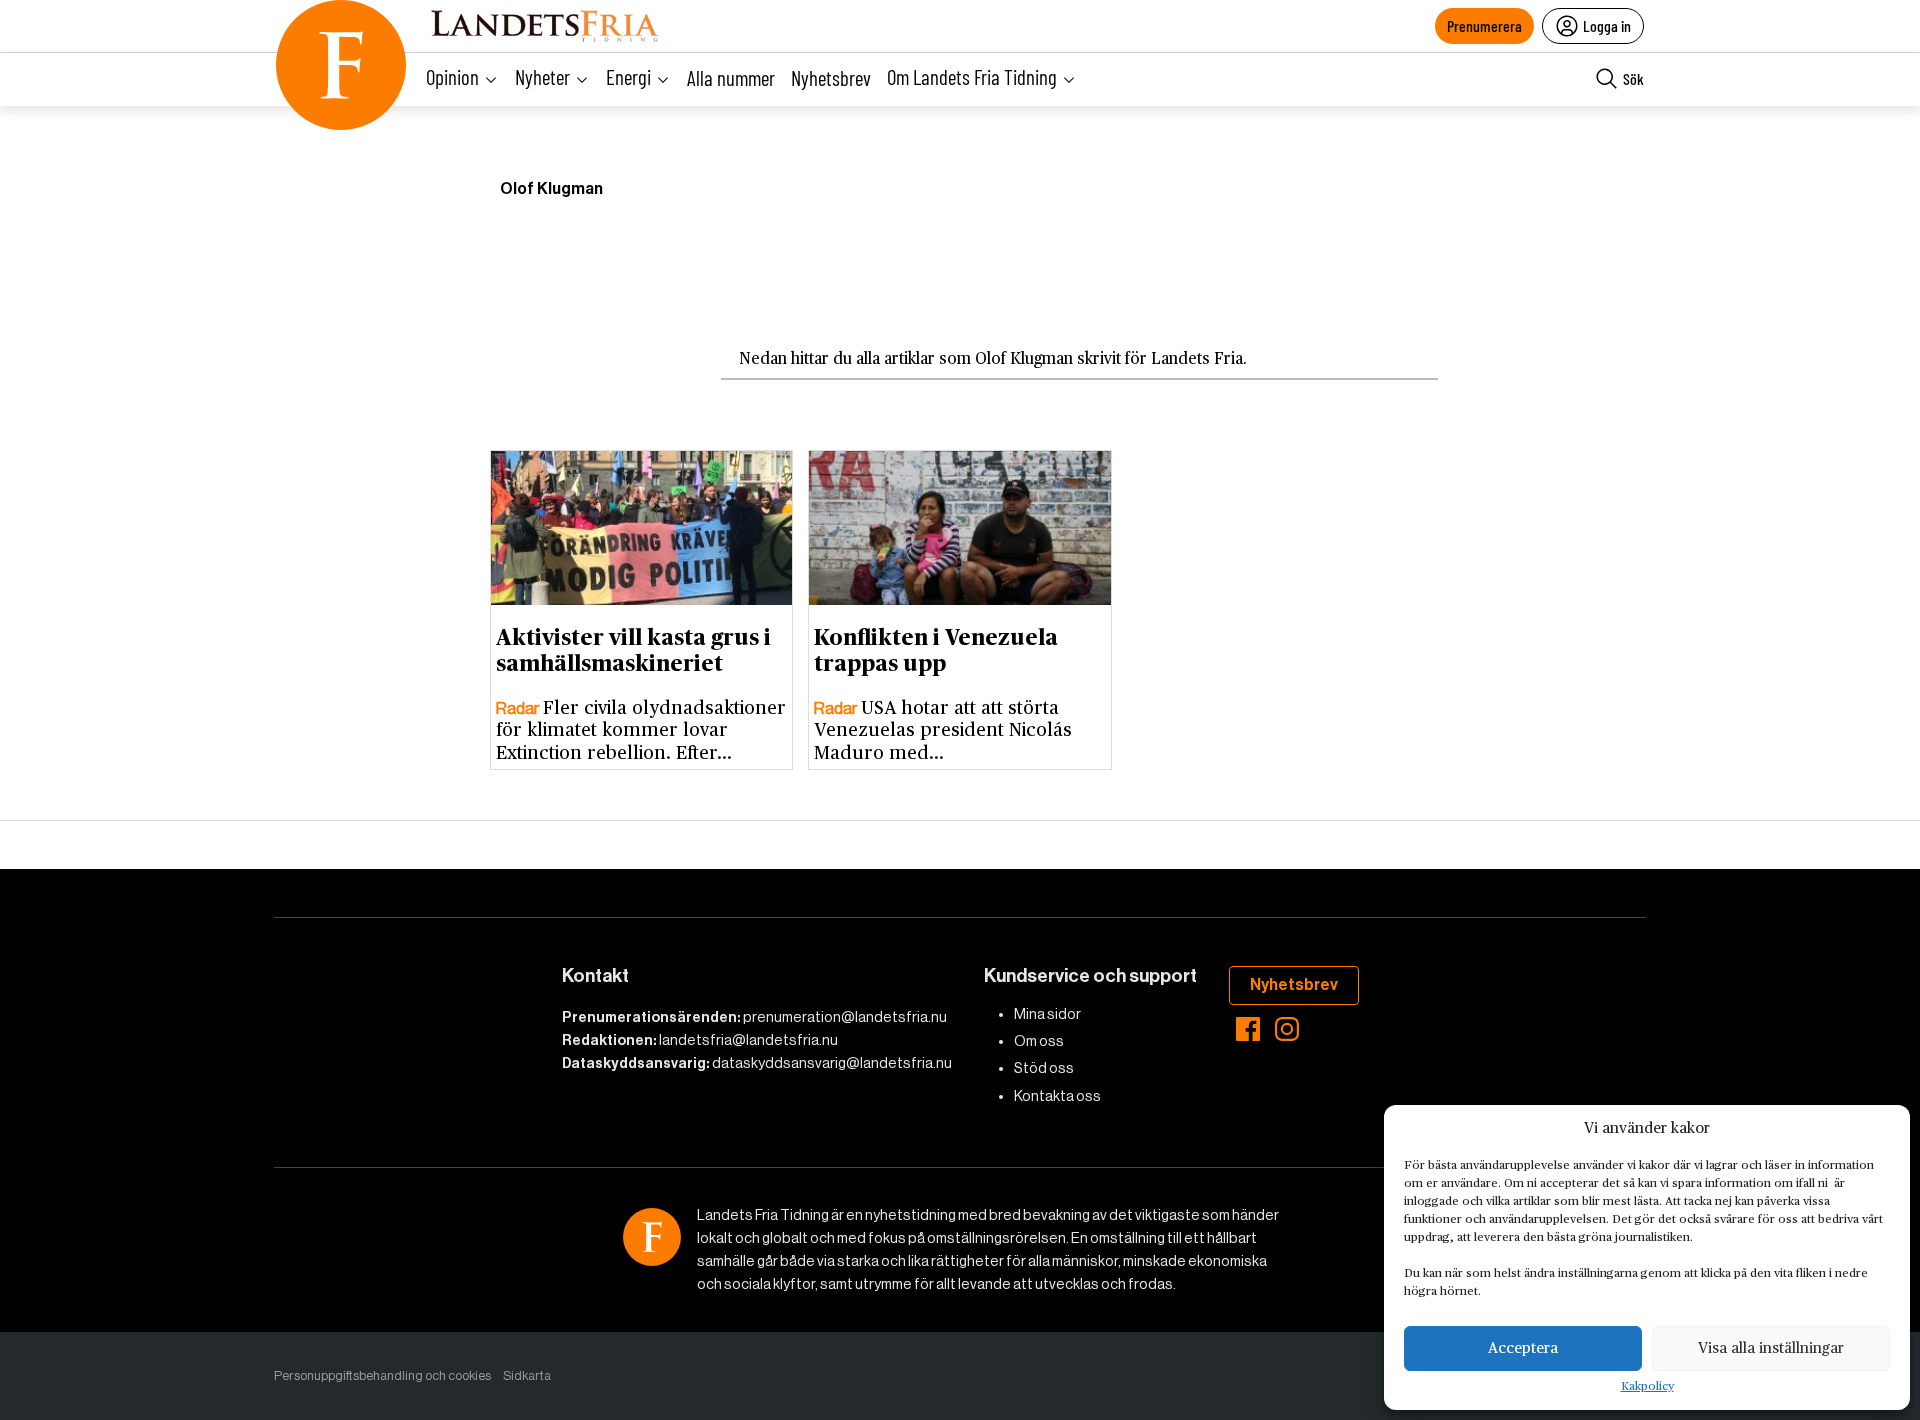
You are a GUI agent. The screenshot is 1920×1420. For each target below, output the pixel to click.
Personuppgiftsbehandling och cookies (382, 1375)
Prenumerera (1484, 25)
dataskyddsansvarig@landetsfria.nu (832, 1063)
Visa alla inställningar (1771, 1348)
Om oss (1039, 1041)
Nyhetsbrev (831, 77)
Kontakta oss (1057, 1096)
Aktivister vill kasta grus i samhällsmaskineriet (633, 651)
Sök (1633, 78)
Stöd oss (1044, 1068)
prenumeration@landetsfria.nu (845, 1017)
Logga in (1607, 25)
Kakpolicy (1647, 1387)
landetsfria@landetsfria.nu (748, 1040)
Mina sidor (1047, 1014)
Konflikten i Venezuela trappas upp (936, 651)
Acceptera (1523, 1348)
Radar (519, 708)
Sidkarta (527, 1375)
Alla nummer (731, 77)
